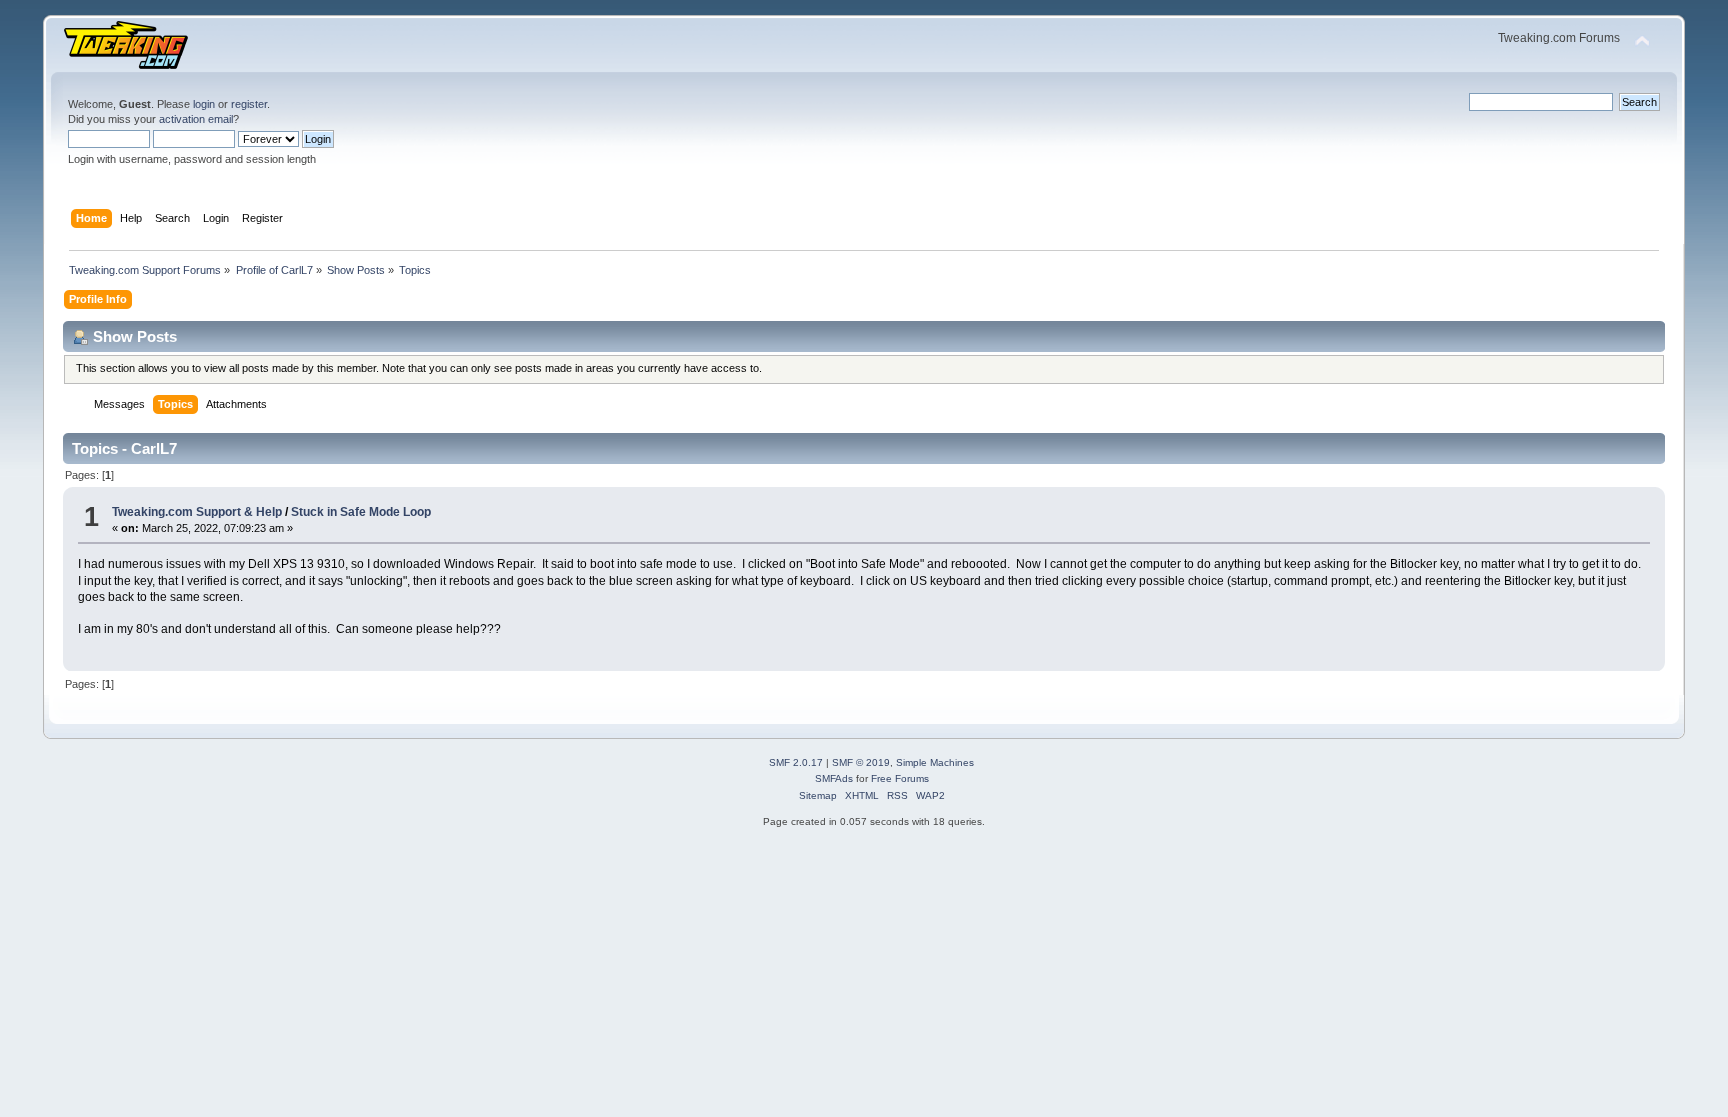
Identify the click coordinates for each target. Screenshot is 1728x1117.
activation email (196, 119)
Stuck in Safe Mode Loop (361, 512)
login (204, 104)
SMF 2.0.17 (796, 762)
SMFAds (834, 778)
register (249, 104)
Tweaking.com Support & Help (197, 512)
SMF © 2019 (861, 762)
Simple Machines (935, 762)
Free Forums (900, 778)
